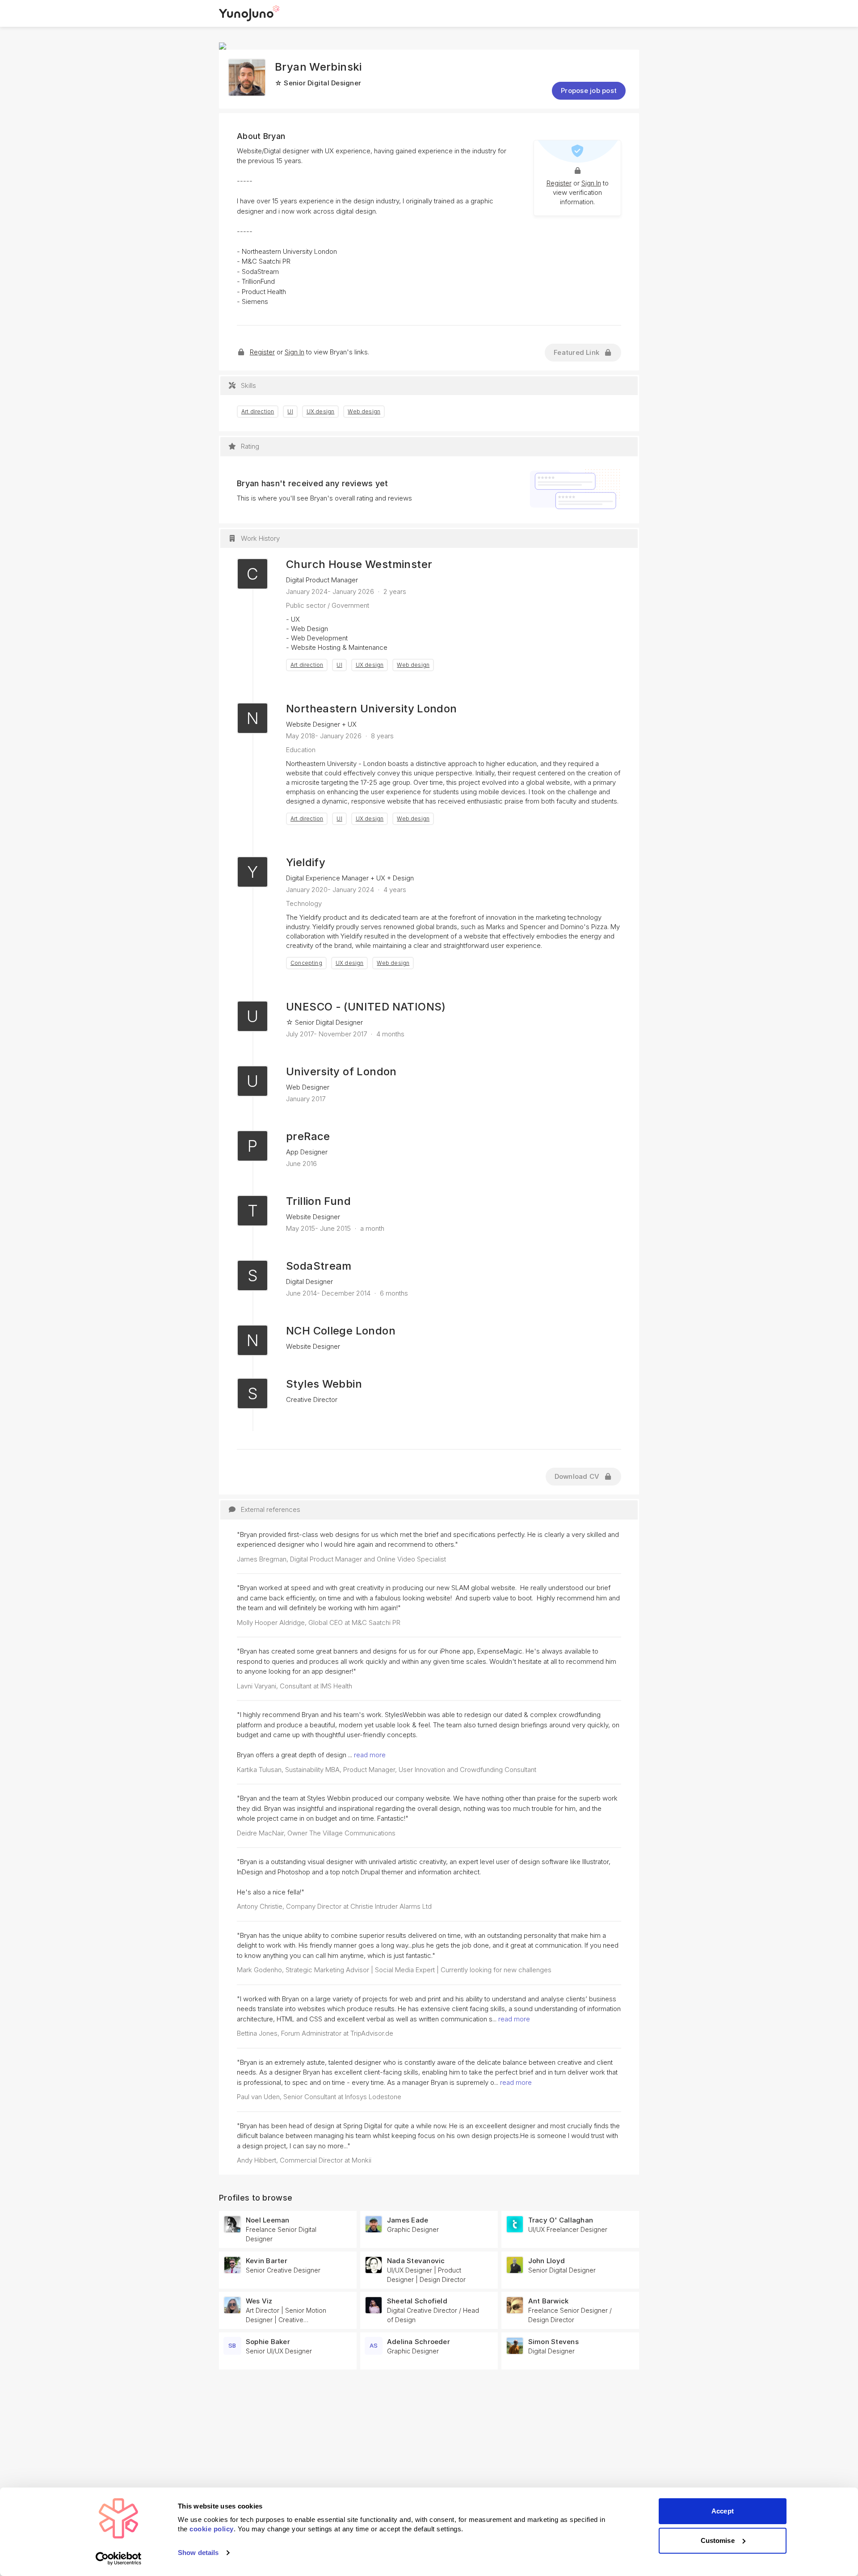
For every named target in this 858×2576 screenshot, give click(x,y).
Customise (718, 2540)
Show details (198, 2553)
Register (559, 183)
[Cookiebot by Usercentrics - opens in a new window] (119, 2559)
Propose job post (589, 90)
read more (370, 1755)
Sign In (591, 183)
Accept (723, 2511)
